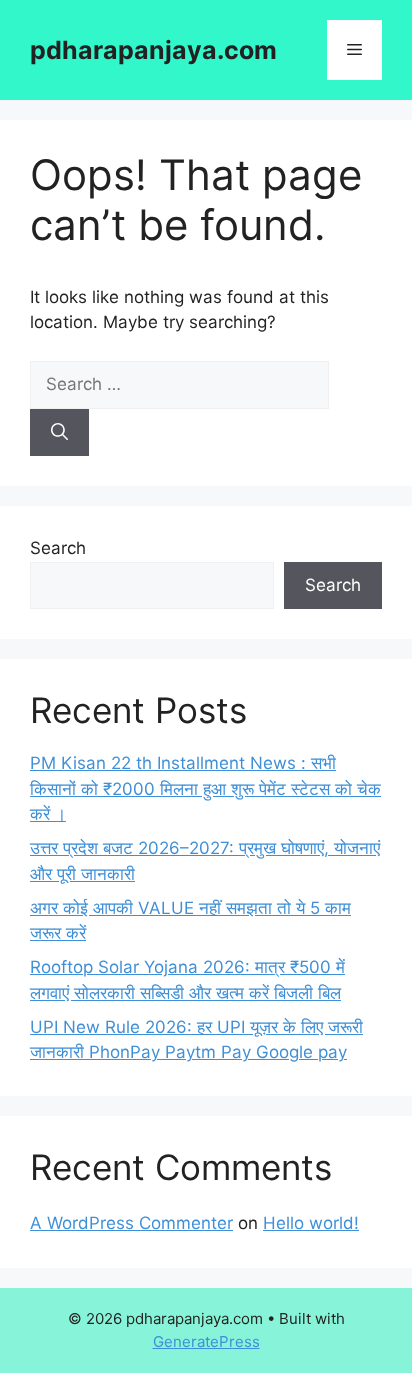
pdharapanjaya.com (153, 50)
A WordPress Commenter (131, 1223)
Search (58, 548)
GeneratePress (206, 1341)
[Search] (59, 433)
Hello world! (311, 1223)
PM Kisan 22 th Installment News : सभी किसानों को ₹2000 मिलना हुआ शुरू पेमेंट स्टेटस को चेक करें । (205, 788)
